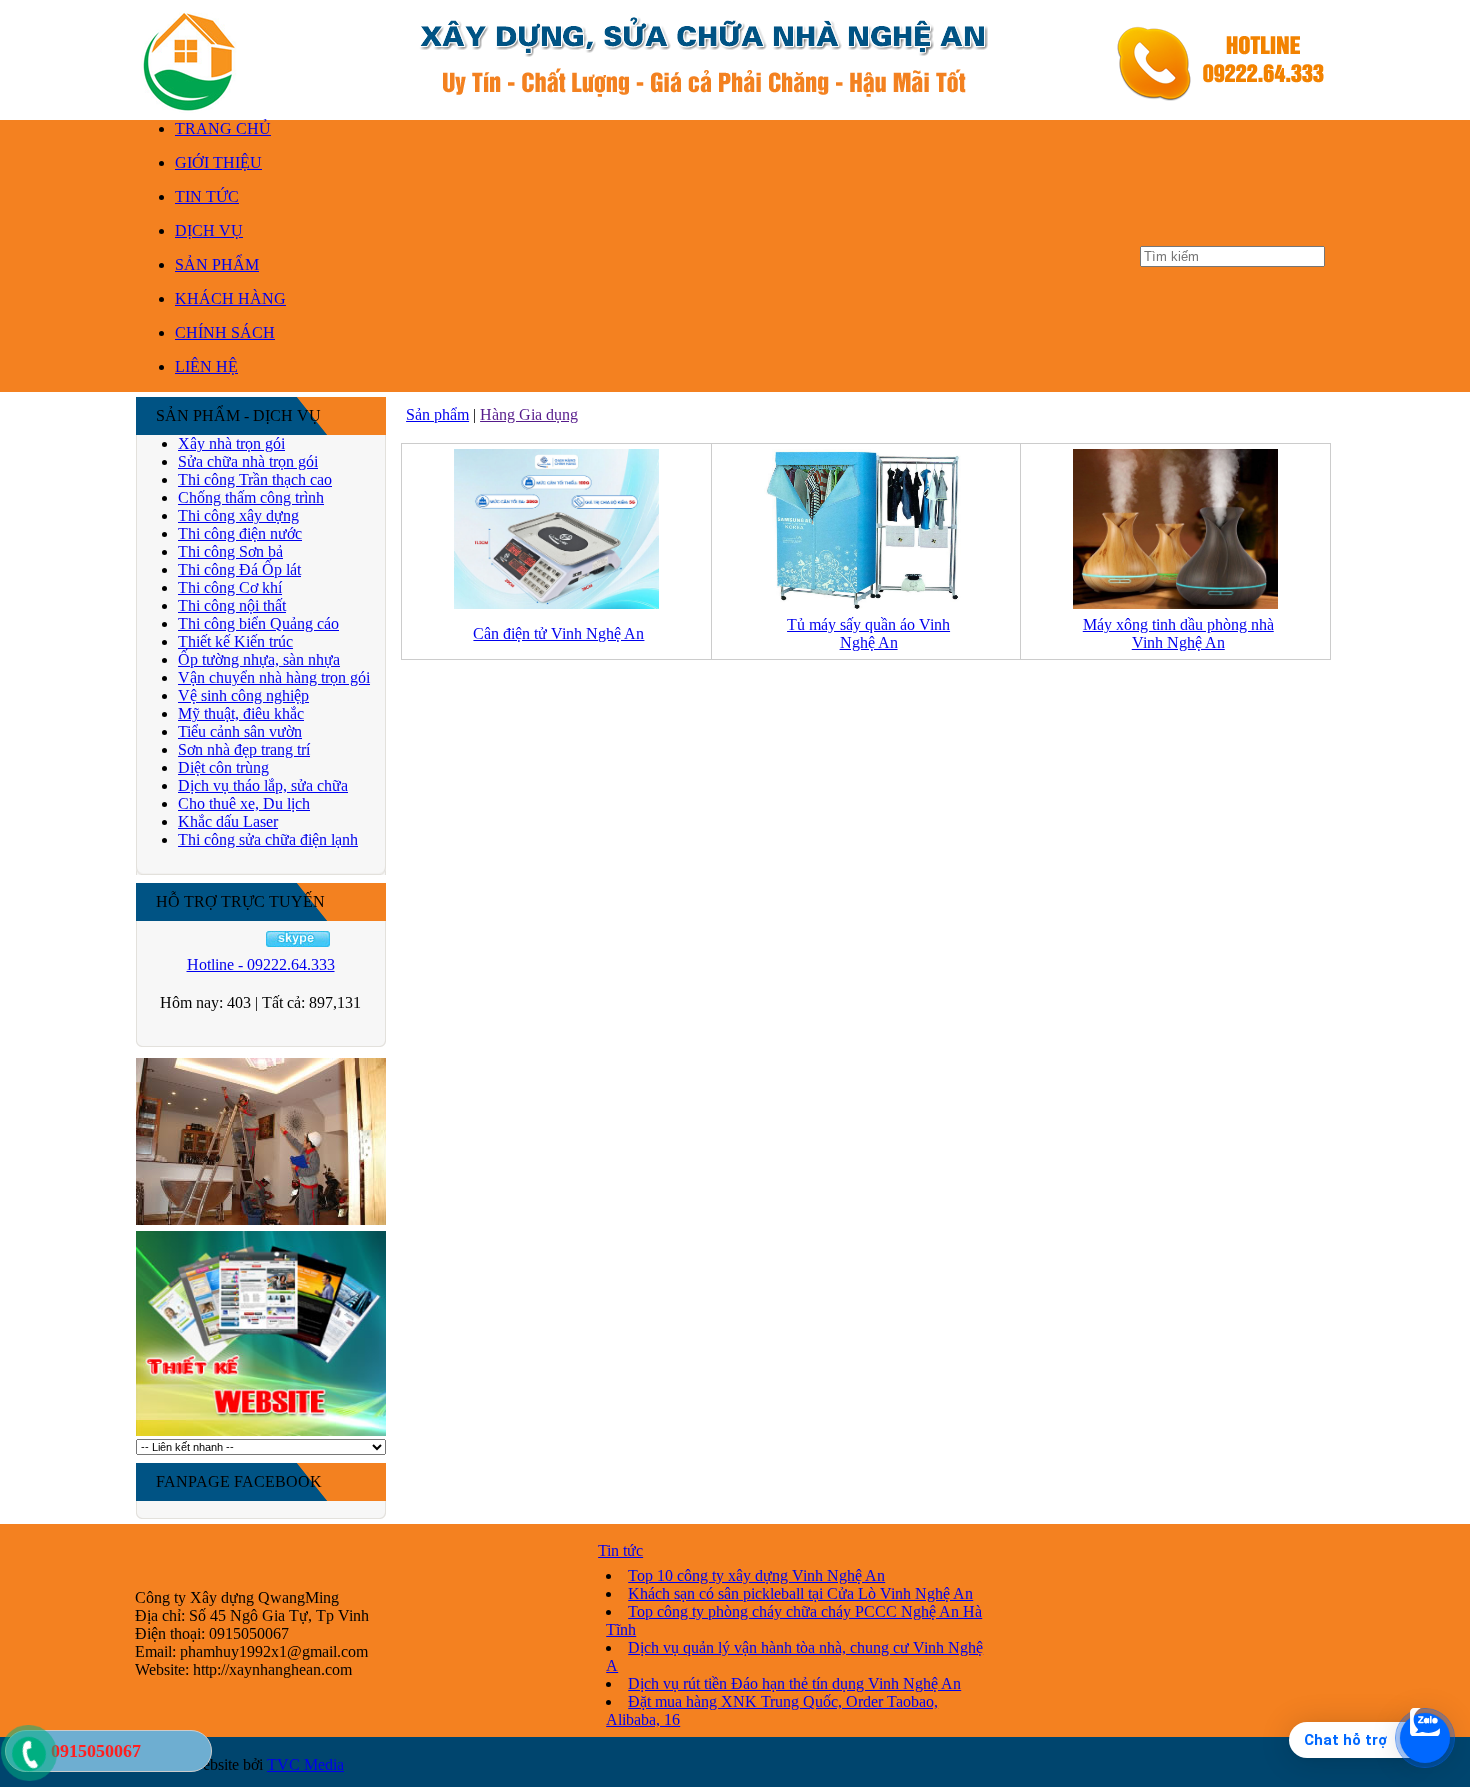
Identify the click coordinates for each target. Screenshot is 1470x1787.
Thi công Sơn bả (230, 551)
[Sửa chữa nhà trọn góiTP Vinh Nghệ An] (261, 1222)
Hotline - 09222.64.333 (261, 964)
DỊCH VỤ (209, 230)
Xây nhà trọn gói (231, 443)
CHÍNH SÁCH (225, 332)
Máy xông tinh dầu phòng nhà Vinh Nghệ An (1178, 633)
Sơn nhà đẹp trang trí (244, 749)
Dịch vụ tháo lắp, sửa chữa (263, 785)
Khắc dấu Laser (228, 821)
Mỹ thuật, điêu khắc (241, 713)
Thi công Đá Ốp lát (239, 569)
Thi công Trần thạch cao (255, 479)
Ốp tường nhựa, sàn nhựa (259, 659)
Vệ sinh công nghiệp (243, 695)
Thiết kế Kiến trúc (235, 641)
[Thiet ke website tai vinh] (261, 1433)
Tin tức (620, 1550)
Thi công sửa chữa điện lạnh (268, 839)
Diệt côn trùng (223, 767)
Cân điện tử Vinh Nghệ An (558, 633)
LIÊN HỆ (206, 366)
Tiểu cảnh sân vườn (240, 731)
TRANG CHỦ (223, 128)
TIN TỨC (207, 196)
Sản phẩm (437, 414)
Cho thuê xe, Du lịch (244, 803)
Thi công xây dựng (238, 515)
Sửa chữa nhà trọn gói (248, 461)
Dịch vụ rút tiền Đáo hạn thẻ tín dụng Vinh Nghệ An (794, 1683)
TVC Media (305, 1764)
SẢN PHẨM (217, 264)
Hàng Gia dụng (529, 414)
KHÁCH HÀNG (230, 298)
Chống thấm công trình (251, 497)
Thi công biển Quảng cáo (258, 623)
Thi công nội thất (232, 605)
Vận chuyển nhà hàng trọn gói (274, 677)
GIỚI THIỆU (218, 162)
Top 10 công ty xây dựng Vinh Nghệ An (756, 1575)
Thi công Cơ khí (230, 587)
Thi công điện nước (240, 533)
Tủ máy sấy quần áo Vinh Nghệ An (868, 633)
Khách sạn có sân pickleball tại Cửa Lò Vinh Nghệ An (800, 1593)
